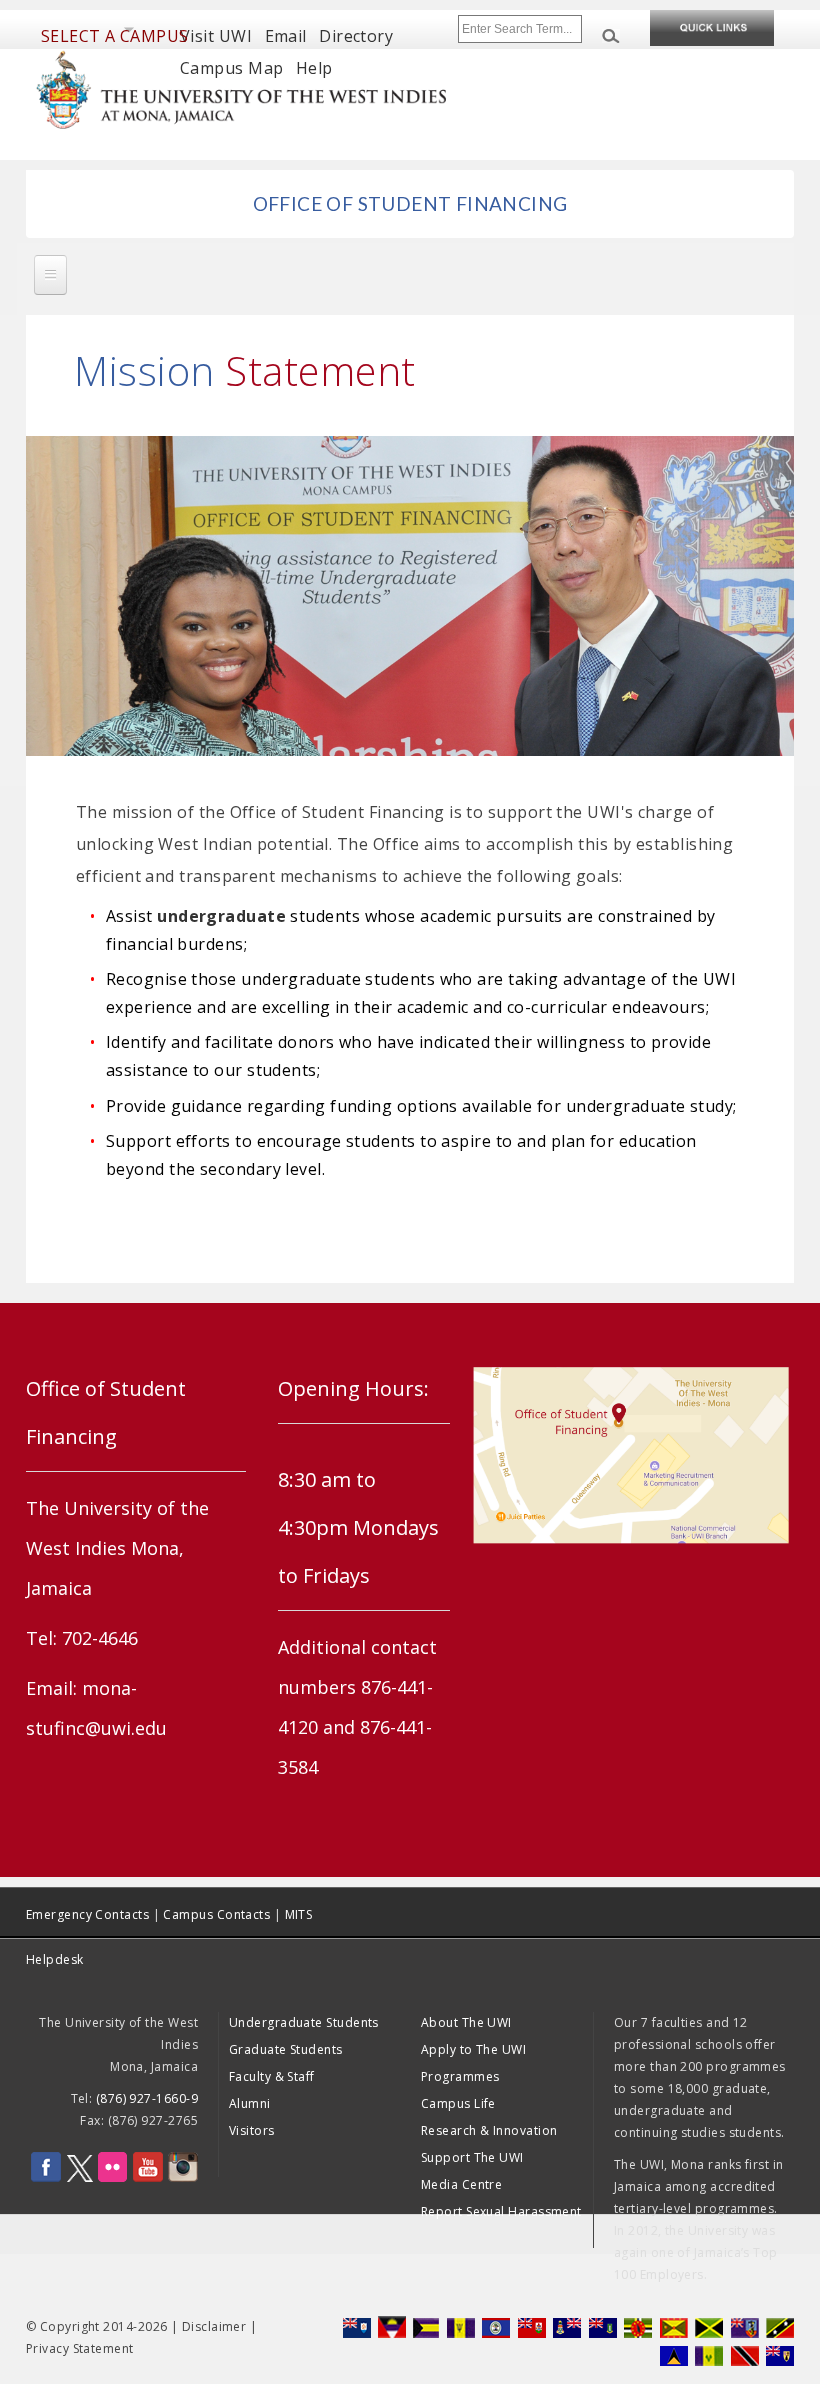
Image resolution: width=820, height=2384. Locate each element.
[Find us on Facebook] (46, 2177)
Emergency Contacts (87, 1914)
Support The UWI (472, 2157)
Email (286, 36)
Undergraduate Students (304, 2022)
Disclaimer (214, 2326)
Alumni (250, 2103)
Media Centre (461, 2184)
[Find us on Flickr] (112, 2177)
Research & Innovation (489, 2130)
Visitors (252, 2130)
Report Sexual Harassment (501, 2211)
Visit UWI (216, 36)
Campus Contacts (216, 1914)
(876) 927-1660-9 (147, 2098)
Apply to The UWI (473, 2049)
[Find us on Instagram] (183, 2177)
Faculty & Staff (272, 2076)
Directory (356, 36)
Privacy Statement (80, 2348)
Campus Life (458, 2103)
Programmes (460, 2076)
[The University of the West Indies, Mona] (242, 88)
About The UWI (466, 2022)
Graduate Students (286, 2049)
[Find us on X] (80, 2177)
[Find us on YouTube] (148, 2177)
